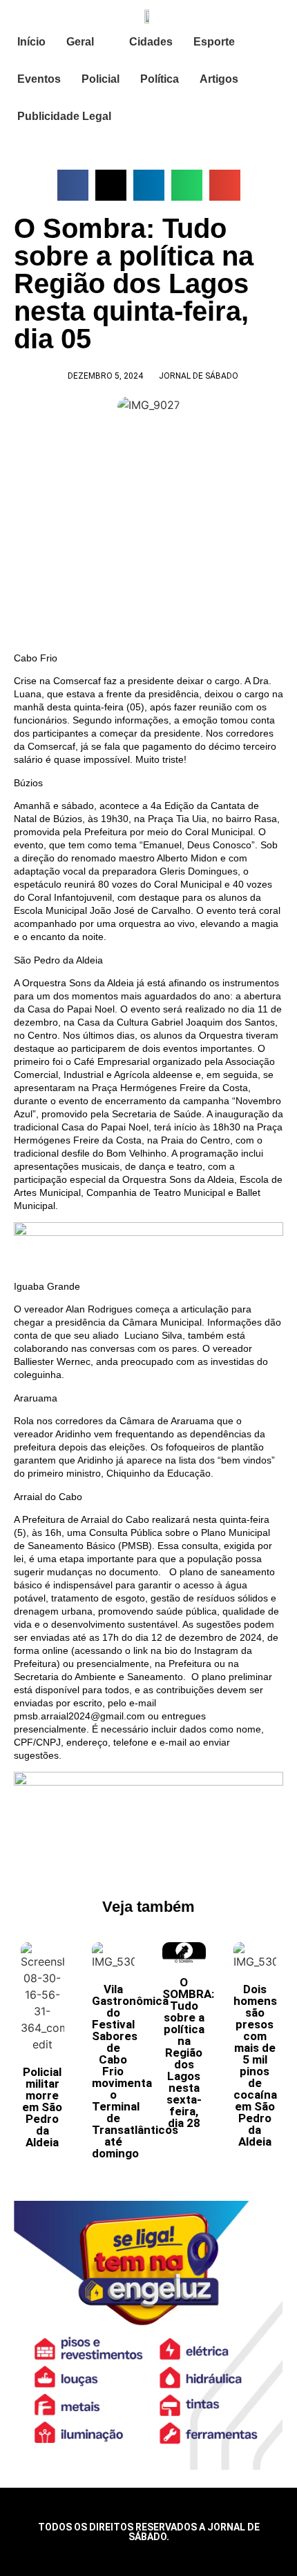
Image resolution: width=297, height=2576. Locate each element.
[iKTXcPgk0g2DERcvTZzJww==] (148, 1232)
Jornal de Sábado (199, 376)
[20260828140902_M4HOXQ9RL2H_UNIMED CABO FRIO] (148, 1782)
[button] (73, 185)
